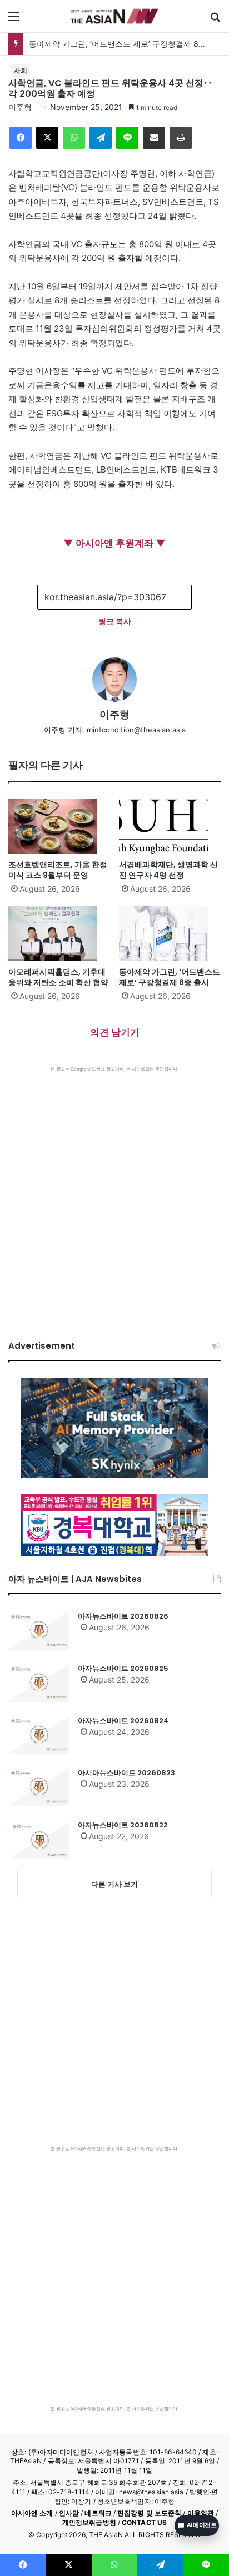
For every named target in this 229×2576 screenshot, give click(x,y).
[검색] (215, 20)
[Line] (127, 138)
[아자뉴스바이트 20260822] (39, 1839)
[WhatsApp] (74, 138)
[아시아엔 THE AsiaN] (114, 16)
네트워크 (98, 2513)
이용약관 (201, 2513)
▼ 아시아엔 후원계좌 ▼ (114, 543)
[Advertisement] (114, 1192)
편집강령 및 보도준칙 (149, 2513)
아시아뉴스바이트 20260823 (126, 1773)
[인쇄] (181, 138)
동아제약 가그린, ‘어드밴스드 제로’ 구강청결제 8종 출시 (126, 44)
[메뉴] (14, 20)
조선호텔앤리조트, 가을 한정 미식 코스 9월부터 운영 (58, 870)
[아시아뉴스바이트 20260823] (39, 1787)
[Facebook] (21, 138)
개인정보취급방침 (89, 2522)
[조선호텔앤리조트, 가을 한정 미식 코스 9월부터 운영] (59, 826)
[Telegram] (101, 138)
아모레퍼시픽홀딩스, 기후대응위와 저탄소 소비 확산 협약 (58, 977)
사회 (21, 70)
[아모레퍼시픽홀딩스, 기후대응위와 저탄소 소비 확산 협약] (59, 933)
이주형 (20, 107)
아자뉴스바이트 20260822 (123, 1825)
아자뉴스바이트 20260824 (123, 1721)
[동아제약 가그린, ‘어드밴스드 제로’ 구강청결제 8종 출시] (170, 933)
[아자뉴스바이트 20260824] (39, 1735)
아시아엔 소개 (32, 2513)
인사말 (69, 2513)
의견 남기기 (115, 1032)
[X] (47, 138)
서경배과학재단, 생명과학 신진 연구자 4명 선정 (168, 870)
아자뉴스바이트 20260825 (123, 1668)
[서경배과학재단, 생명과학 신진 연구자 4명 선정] (170, 826)
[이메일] (154, 138)
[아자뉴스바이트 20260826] (39, 1630)
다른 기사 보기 (114, 1884)
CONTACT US (144, 2522)
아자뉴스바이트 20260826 (123, 1616)
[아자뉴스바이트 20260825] (39, 1683)
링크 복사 (115, 621)
